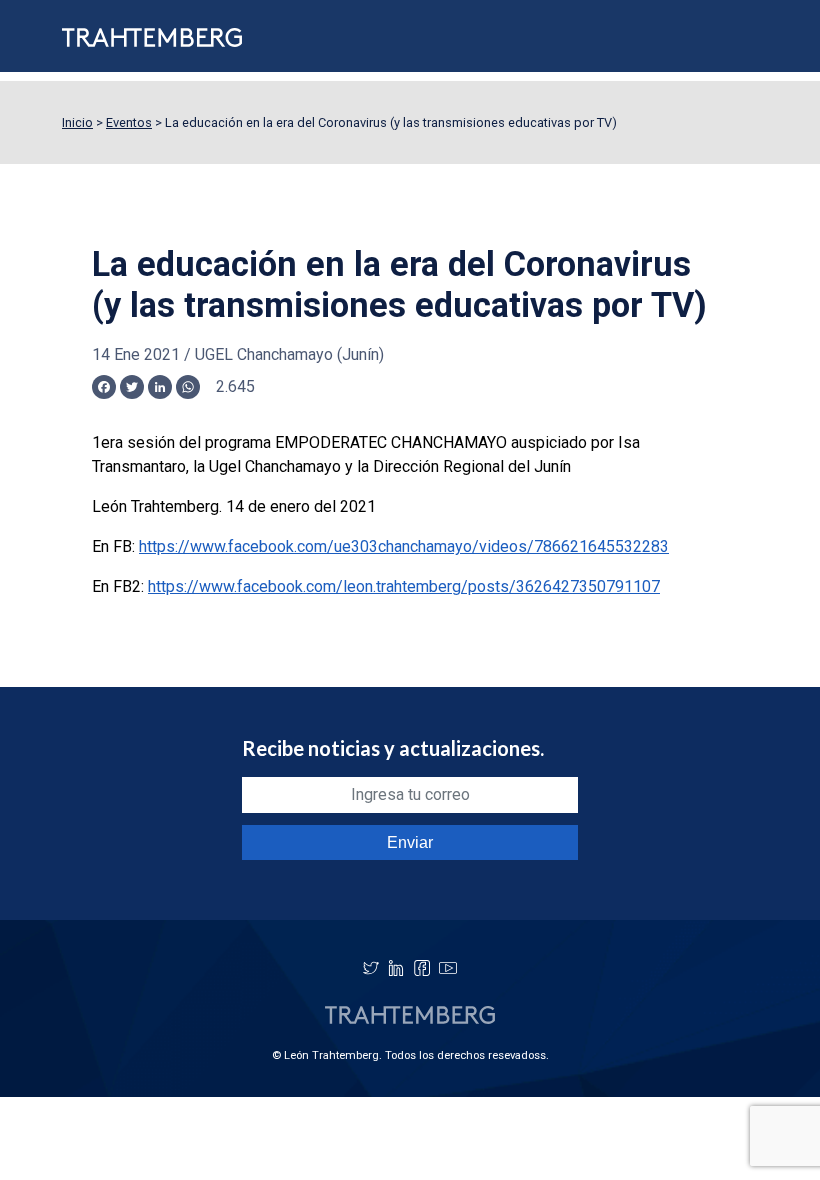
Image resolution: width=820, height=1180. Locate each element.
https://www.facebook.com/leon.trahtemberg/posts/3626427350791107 (404, 586)
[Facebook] (422, 968)
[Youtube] (448, 968)
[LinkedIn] (396, 968)
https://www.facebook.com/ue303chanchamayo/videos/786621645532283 (404, 546)
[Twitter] (371, 968)
